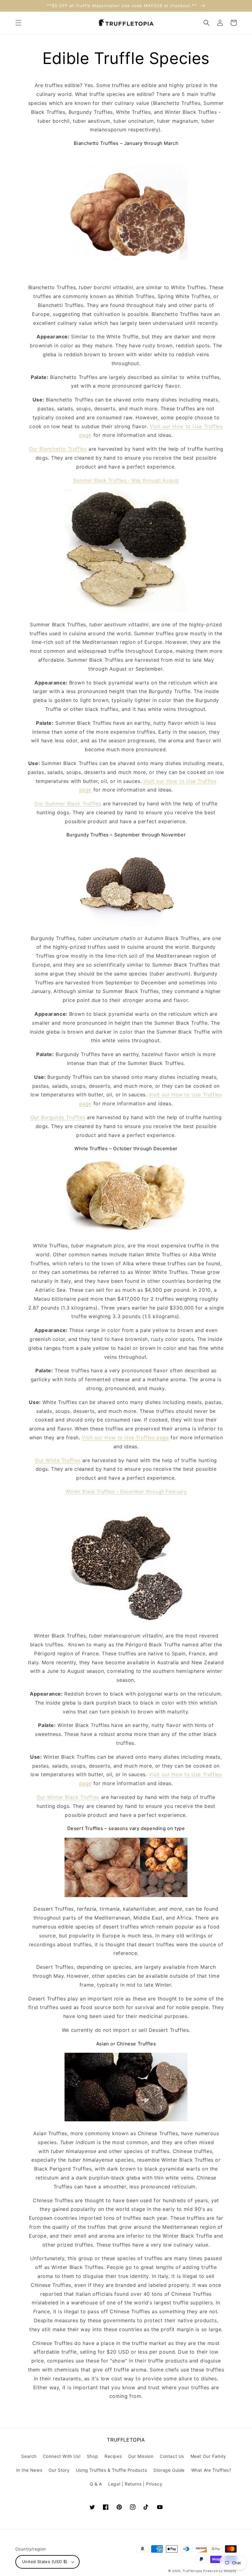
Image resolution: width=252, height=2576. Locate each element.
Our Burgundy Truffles (58, 1117)
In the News (29, 2470)
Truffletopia (192, 2571)
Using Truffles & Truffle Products (112, 2470)
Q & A (96, 2484)
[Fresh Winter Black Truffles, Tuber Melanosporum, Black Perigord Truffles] (126, 1622)
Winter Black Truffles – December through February (126, 1491)
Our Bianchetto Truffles (58, 449)
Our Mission (141, 2456)
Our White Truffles (58, 1460)
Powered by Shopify (220, 2571)
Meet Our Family (208, 2456)
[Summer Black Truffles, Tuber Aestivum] (126, 611)
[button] (18, 23)
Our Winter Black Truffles (68, 1797)
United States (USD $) (45, 2562)
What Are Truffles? (211, 2470)
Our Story (59, 2470)
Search (29, 2456)
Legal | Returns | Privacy (135, 2484)
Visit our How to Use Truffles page (125, 1438)
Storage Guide (169, 2470)
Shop (93, 2456)
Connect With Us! (62, 2456)
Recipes (113, 2456)
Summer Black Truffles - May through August (126, 480)
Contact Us (172, 2456)
